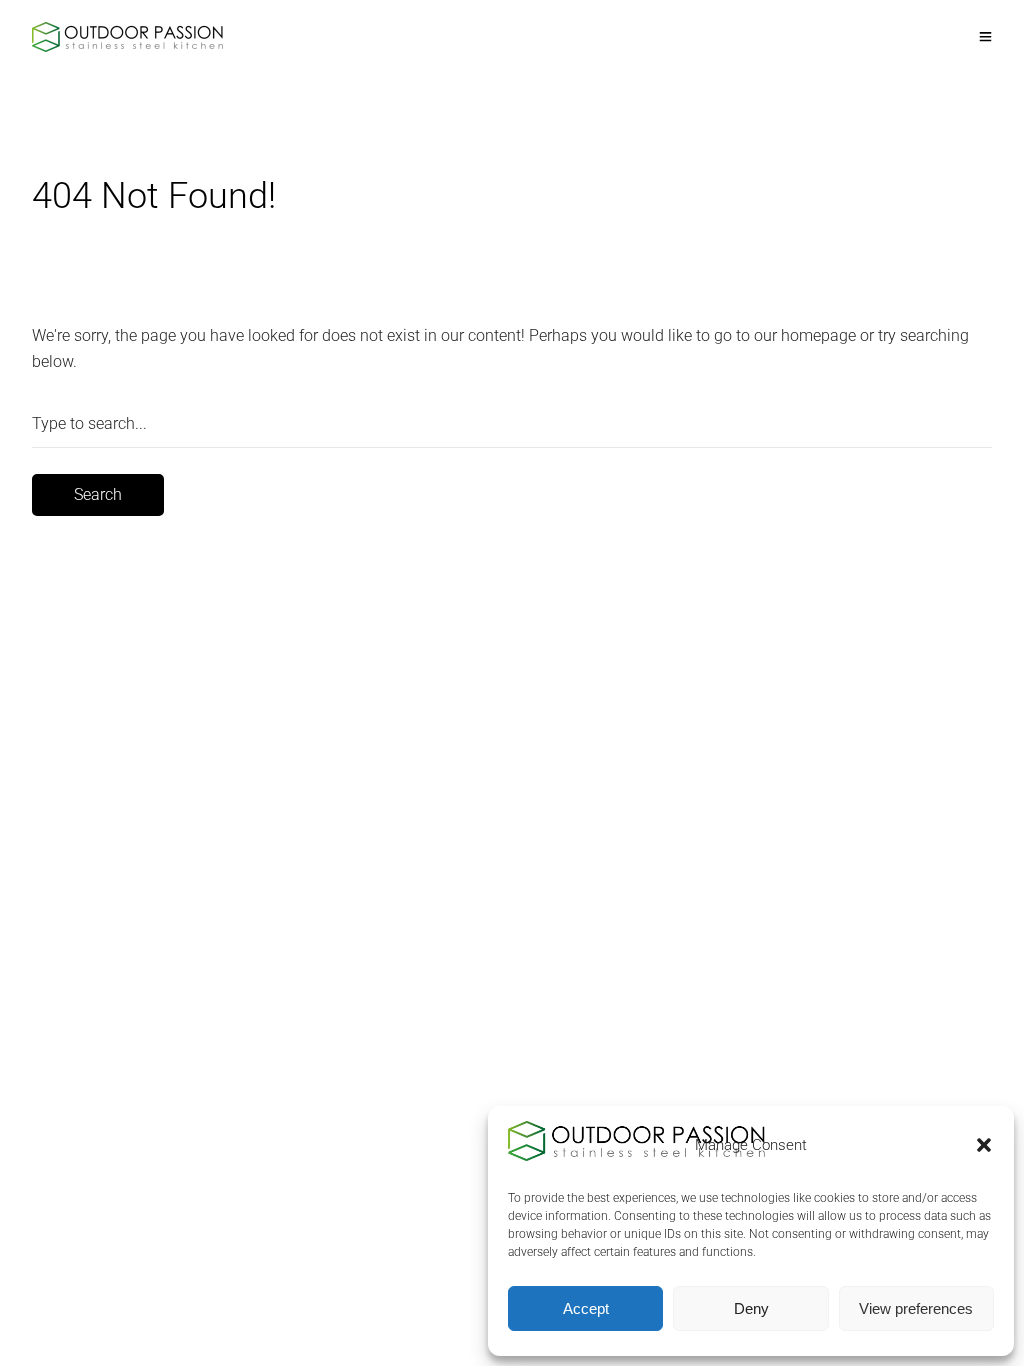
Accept (586, 1308)
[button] (984, 1145)
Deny (751, 1308)
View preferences (916, 1308)
